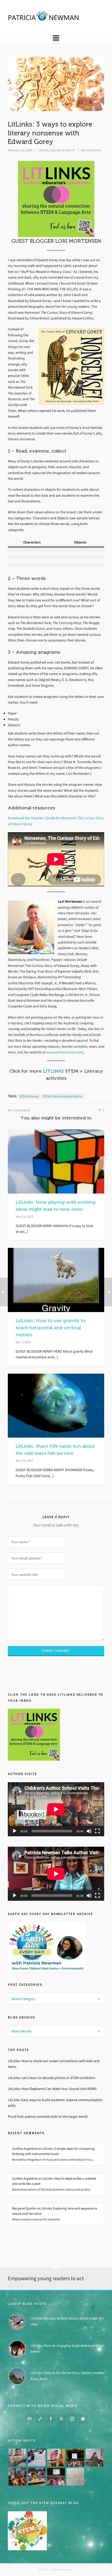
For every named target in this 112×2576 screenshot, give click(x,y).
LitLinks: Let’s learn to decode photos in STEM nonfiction (52, 2078)
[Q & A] (95, 2457)
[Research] (37, 2477)
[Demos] (56, 2457)
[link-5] (40, 2418)
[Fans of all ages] (17, 2457)
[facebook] (51, 2418)
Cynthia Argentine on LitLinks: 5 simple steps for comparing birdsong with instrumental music (53, 2151)
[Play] (15, 1831)
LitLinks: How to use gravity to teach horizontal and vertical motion (51, 1328)
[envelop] (29, 2418)
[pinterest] (83, 2418)
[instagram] (72, 2418)
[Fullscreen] (97, 1831)
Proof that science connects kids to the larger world (48, 2117)
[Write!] (37, 2457)
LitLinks (43, 150)
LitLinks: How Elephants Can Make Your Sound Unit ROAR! (52, 2089)
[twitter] (61, 2418)
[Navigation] (56, 38)
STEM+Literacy (29, 1096)
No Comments (91, 150)
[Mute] (89, 1831)
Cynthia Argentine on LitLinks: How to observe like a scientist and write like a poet (54, 2181)
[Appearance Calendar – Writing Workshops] (75, 2477)
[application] (56, 1809)
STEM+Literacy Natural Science (63, 1096)
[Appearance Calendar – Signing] (17, 2477)
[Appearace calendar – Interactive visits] (56, 2477)
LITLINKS (53, 1071)
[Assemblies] (75, 2457)
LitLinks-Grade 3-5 (63, 150)
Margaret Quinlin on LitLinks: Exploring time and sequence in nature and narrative (55, 2211)
